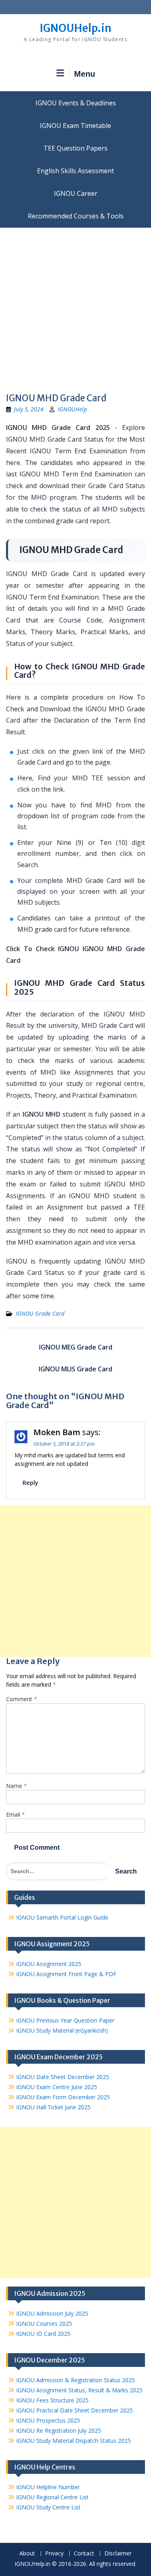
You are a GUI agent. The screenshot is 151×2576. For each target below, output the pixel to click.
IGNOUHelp (72, 409)
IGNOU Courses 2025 (44, 2323)
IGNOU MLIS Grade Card (75, 1369)
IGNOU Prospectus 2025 (48, 2420)
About (27, 2554)
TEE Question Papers (75, 148)
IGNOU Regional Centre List (52, 2497)
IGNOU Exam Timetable (75, 126)
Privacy (54, 2554)
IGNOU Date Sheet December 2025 (63, 2077)
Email (16, 1814)
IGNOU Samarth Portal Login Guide (62, 1917)
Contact (84, 2554)
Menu (85, 74)
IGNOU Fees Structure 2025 (52, 2400)
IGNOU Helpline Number (48, 2487)
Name (17, 1786)
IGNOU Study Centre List (48, 2507)
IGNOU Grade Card (40, 1313)
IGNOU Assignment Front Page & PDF (66, 1974)
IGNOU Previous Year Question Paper (65, 2020)
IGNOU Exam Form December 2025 (63, 2097)
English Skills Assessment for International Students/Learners (75, 171)
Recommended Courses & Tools (76, 216)
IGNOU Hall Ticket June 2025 (53, 2107)
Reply (30, 1482)
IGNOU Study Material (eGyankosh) (62, 2030)
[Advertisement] (75, 307)
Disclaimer (118, 2554)
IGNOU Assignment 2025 (49, 1964)
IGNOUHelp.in (75, 28)
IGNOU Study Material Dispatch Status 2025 (73, 2441)
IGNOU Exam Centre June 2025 (57, 2087)
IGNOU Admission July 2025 (52, 2313)
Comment (22, 1699)
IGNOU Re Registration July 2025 (59, 2430)
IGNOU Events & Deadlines (76, 103)
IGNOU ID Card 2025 (43, 2334)
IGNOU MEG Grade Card (76, 1347)
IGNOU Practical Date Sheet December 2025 (74, 2410)
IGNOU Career (76, 193)
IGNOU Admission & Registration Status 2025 (75, 2380)
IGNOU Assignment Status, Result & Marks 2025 (79, 2390)
